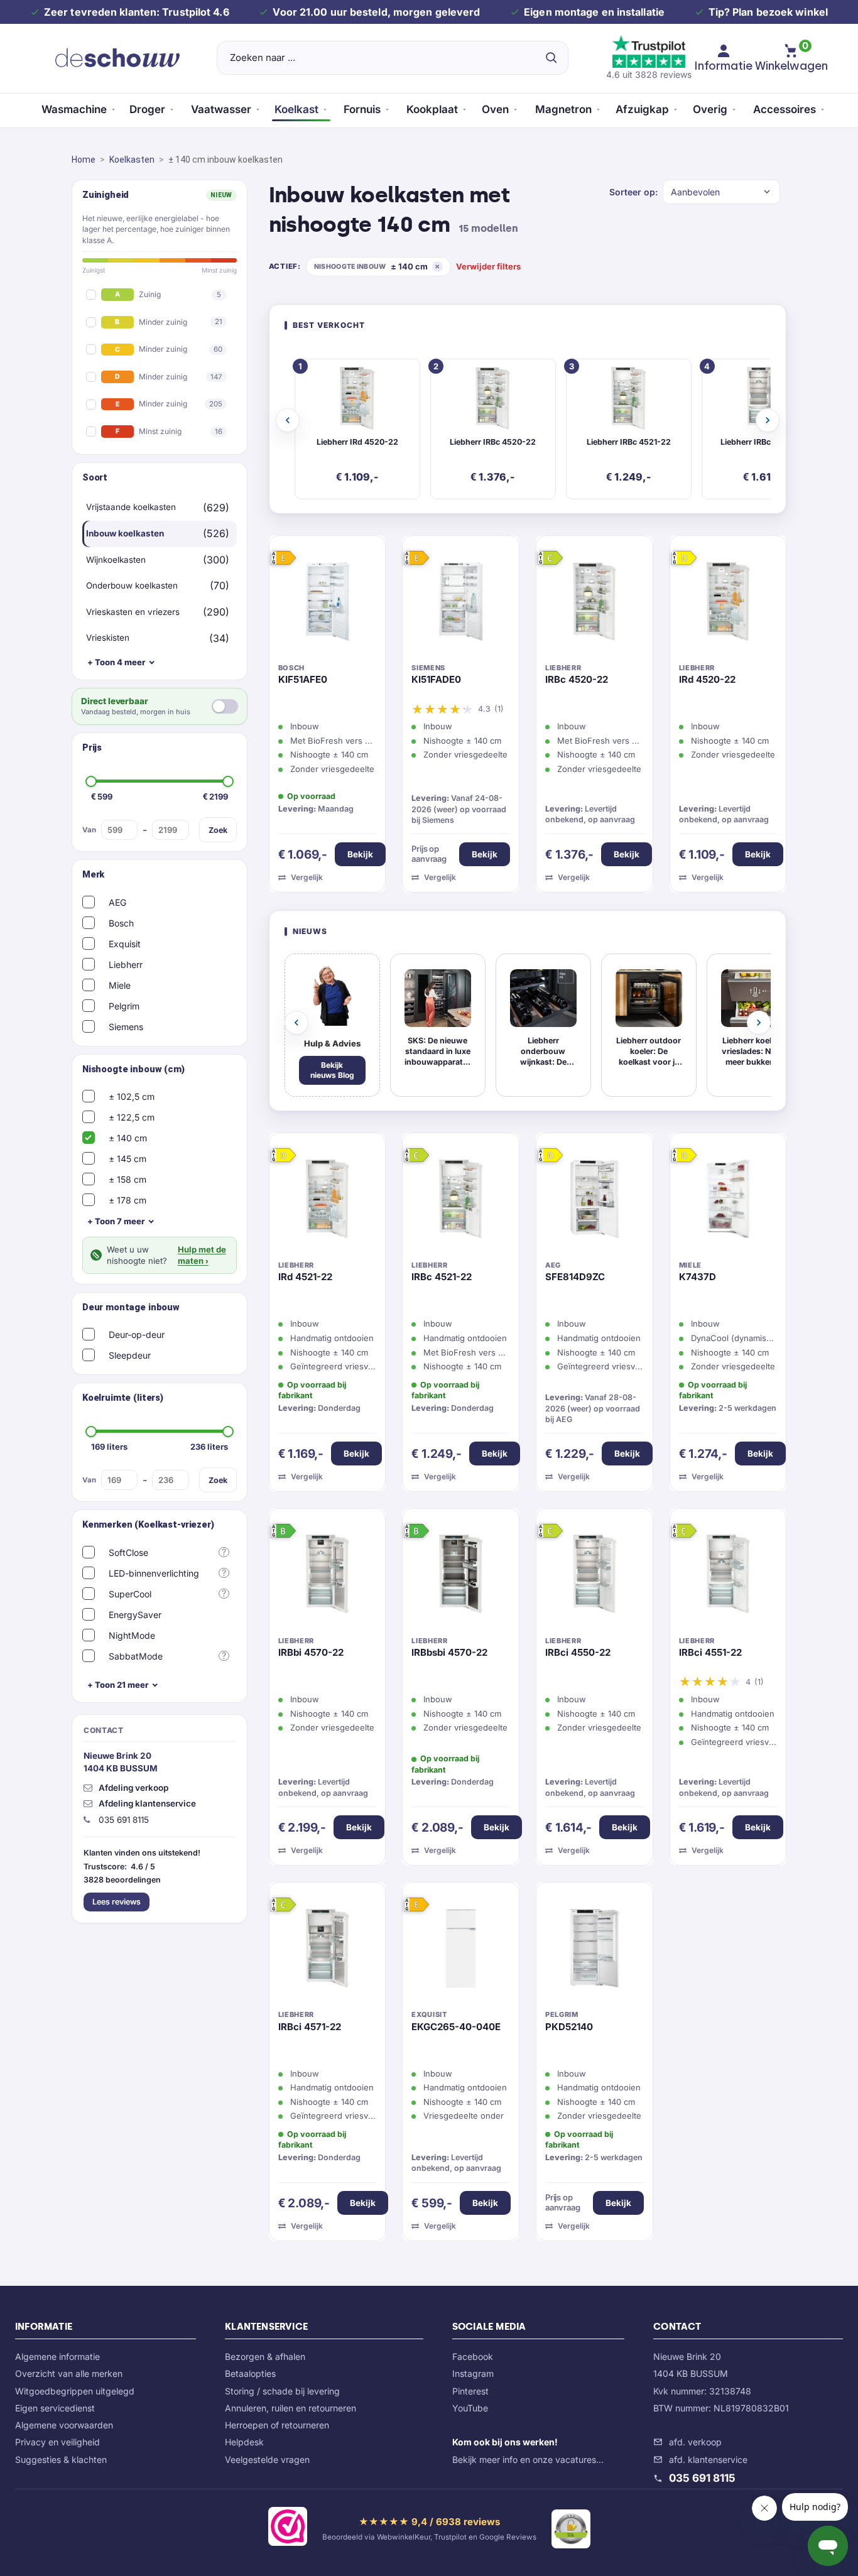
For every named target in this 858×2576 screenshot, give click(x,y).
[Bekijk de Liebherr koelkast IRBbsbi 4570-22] (461, 1577)
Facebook (473, 2356)
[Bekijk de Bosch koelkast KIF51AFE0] (328, 604)
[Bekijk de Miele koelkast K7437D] (728, 1202)
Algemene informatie (57, 2356)
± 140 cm (128, 1138)
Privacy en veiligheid (57, 2442)
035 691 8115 (702, 2478)
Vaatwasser (221, 109)
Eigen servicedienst (55, 2408)
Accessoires (785, 109)
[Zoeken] (551, 58)
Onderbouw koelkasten (132, 585)
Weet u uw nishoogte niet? (166, 1255)
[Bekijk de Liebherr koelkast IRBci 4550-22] (595, 1577)
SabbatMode (136, 1656)
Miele (120, 985)
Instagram (473, 2373)
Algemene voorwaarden (64, 2425)
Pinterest (470, 2391)
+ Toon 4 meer (116, 662)
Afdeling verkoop (133, 1788)
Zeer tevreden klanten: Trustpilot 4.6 (137, 12)
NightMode (132, 1635)
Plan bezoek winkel (780, 12)
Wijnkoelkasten (116, 560)
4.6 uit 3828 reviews (649, 74)
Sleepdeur (130, 1355)
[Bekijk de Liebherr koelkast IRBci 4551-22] (728, 1577)
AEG (117, 902)
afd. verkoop (695, 2442)
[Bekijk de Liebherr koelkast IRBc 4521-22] (461, 1202)
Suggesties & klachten (61, 2459)
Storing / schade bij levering (282, 2391)
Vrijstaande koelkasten (131, 507)
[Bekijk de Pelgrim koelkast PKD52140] (595, 1951)
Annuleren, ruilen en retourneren (291, 2408)
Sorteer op (632, 192)
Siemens (126, 1027)
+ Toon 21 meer (118, 1685)
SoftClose (128, 1552)
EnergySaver (135, 1615)
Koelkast (296, 109)
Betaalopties (250, 2373)
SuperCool (130, 1594)
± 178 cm (128, 1200)
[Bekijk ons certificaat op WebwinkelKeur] (288, 2529)
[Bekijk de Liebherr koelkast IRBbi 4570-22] (328, 1577)
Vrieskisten (108, 638)
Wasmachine (74, 109)
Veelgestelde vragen (267, 2459)
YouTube (470, 2408)
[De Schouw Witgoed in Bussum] (117, 58)
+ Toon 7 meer (116, 1221)
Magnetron (563, 109)
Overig (710, 109)
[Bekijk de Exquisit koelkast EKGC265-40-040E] (461, 1951)
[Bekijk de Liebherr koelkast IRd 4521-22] (328, 1202)
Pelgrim (124, 1006)
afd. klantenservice (708, 2459)
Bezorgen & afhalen (265, 2356)
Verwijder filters (488, 266)
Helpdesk (244, 2442)
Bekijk (360, 854)
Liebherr (126, 965)
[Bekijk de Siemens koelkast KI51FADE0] (461, 604)
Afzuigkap (642, 109)
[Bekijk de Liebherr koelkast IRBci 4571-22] (328, 1951)
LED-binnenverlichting (154, 1573)
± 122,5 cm (132, 1117)
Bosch (121, 923)
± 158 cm (128, 1179)
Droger (147, 109)
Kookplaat (432, 109)
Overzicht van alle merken (69, 2373)
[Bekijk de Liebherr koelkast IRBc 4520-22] (595, 604)
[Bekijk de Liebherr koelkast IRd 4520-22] (728, 604)
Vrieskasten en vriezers (133, 612)
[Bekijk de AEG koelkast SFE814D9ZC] (595, 1202)
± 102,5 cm (132, 1096)
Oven (495, 109)
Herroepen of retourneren (277, 2425)
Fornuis (362, 109)
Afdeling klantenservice (147, 1803)
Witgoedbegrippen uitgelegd (75, 2391)
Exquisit (125, 944)
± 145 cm (128, 1159)
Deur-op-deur (137, 1334)
